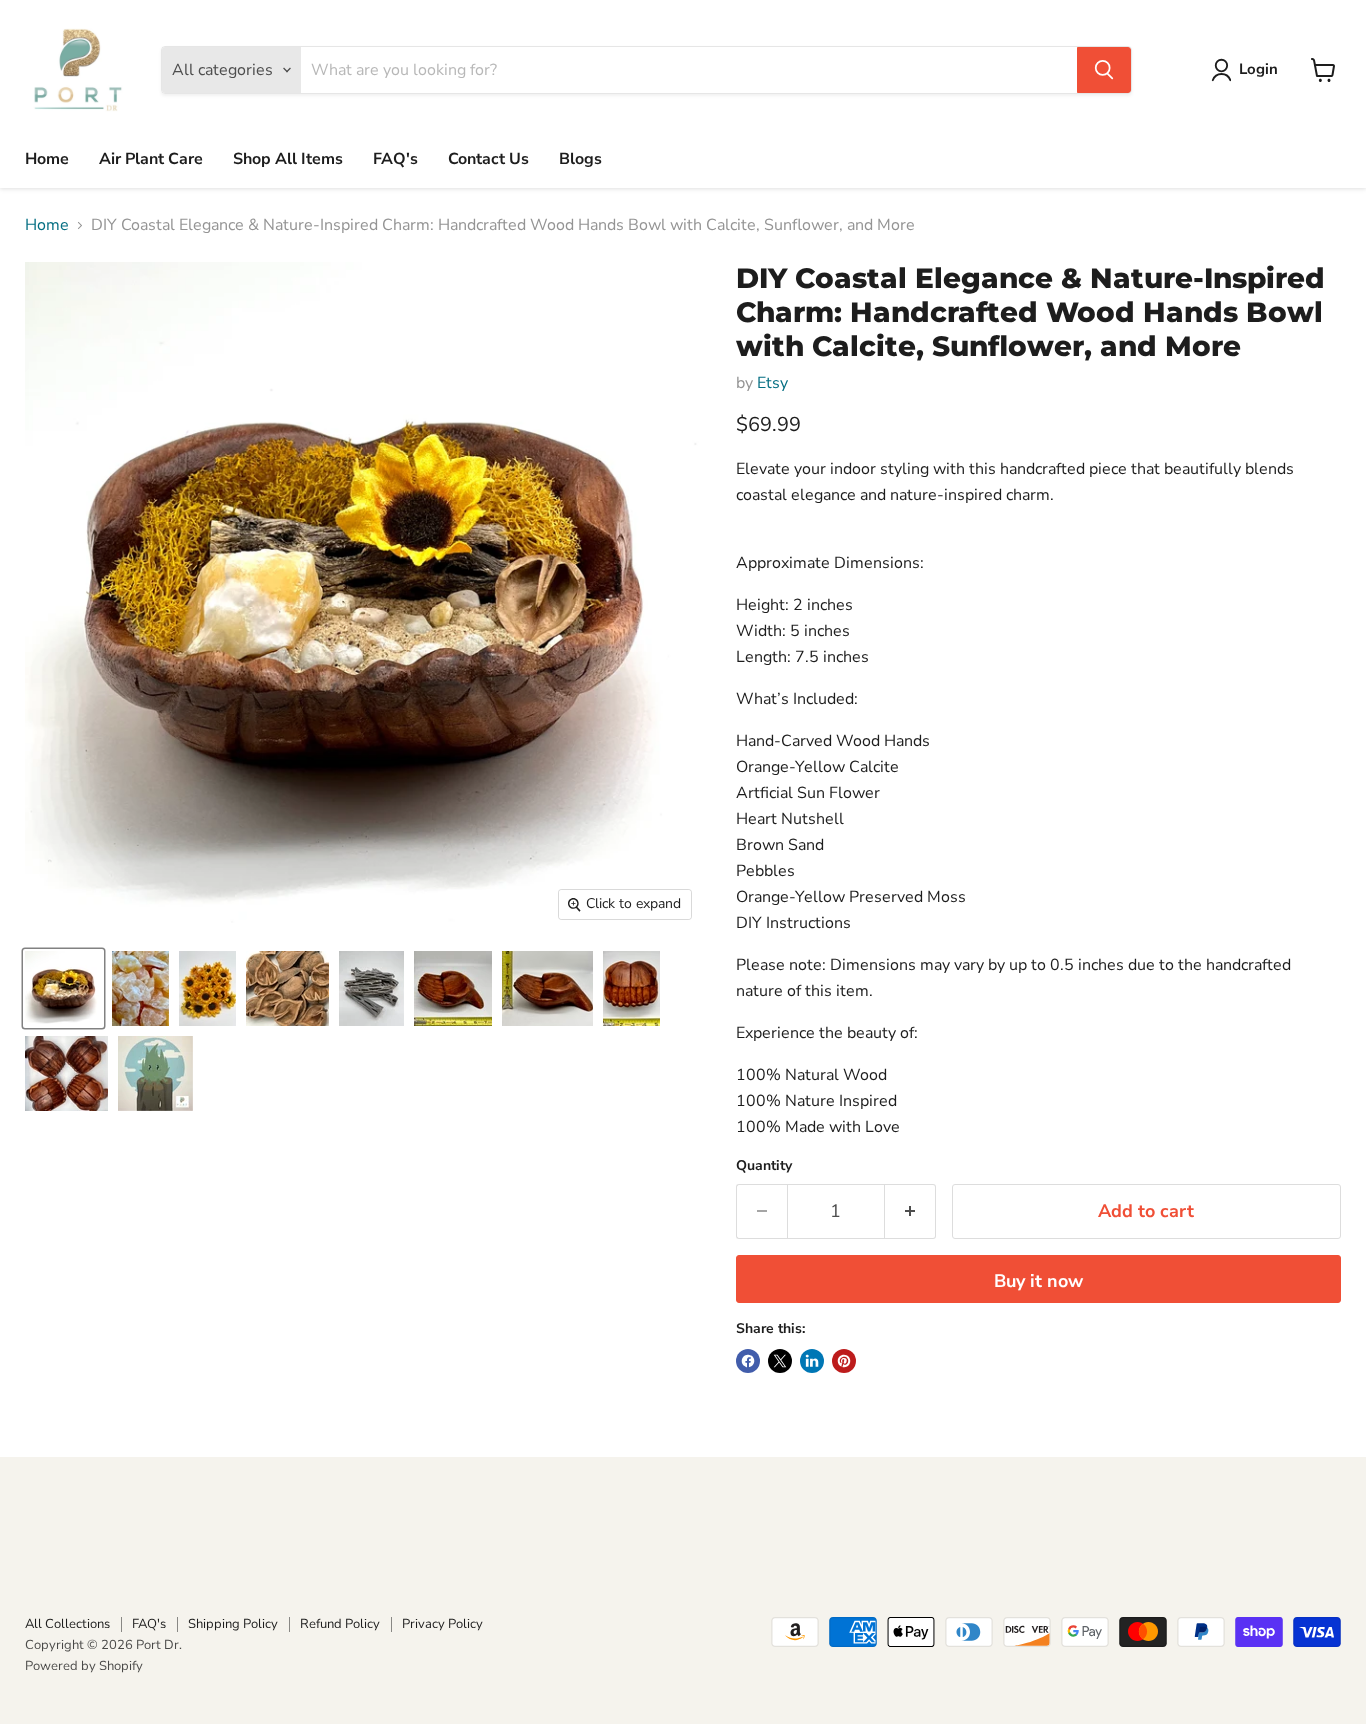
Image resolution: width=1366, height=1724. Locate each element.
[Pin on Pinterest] (844, 1361)
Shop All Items (288, 159)
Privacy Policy (442, 1624)
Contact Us (488, 159)
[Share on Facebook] (748, 1361)
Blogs (580, 159)
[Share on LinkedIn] (812, 1361)
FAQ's (395, 159)
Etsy (772, 383)
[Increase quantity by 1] (910, 1211)
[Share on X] (780, 1361)
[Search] (1104, 70)
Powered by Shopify (84, 1666)
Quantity (764, 1166)
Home (47, 159)
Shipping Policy (233, 1624)
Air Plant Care (151, 159)
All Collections (67, 1624)
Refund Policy (340, 1624)
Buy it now (1038, 1281)
